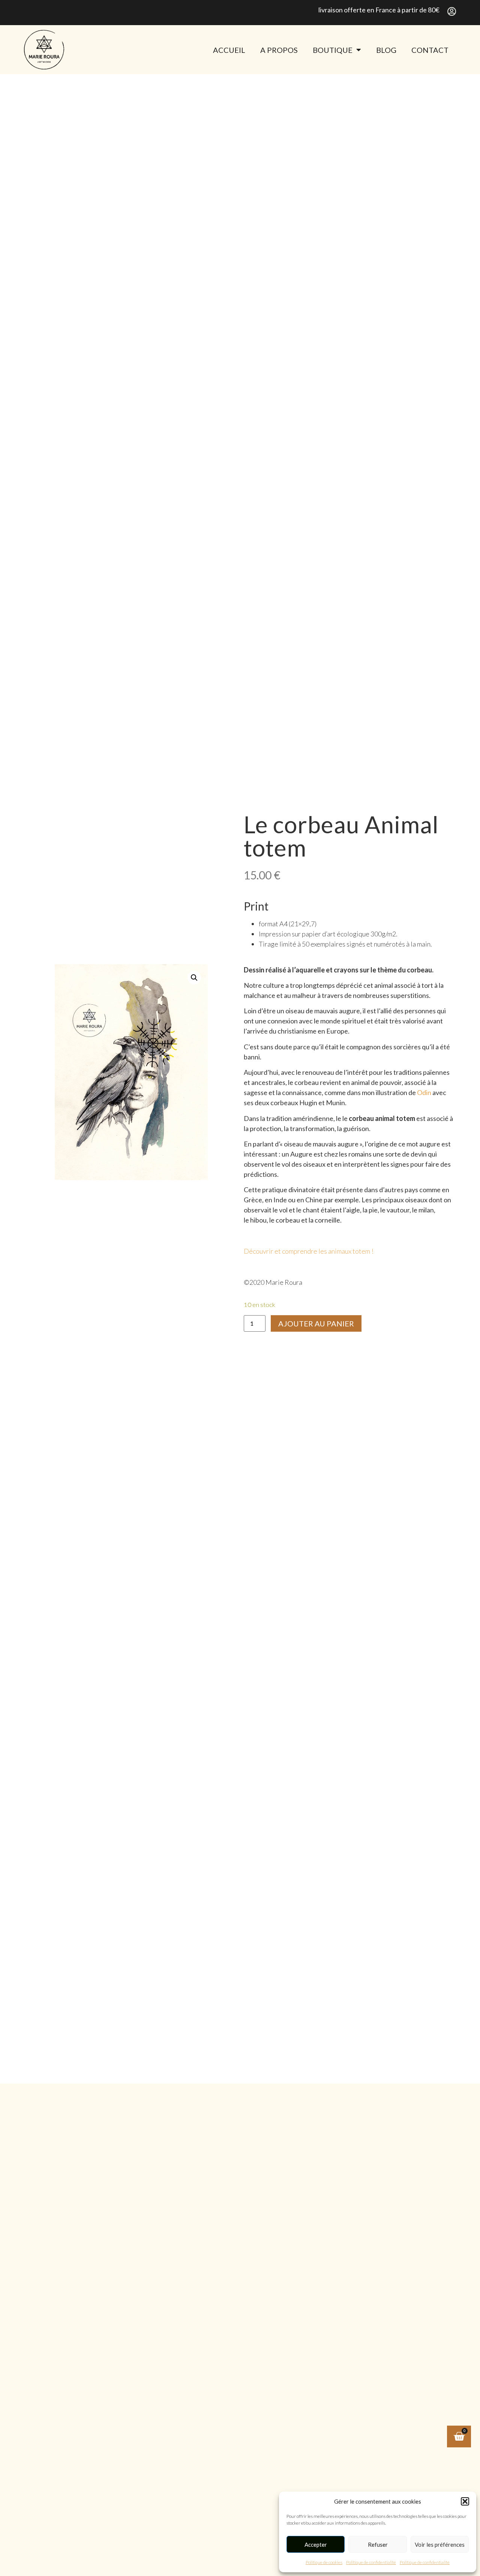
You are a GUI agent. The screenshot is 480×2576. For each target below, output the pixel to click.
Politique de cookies (324, 2562)
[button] (465, 2501)
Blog (386, 50)
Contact (430, 50)
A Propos (279, 50)
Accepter (316, 2544)
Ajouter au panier (316, 1323)
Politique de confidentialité (371, 2562)
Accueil (229, 50)
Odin (425, 1092)
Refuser (378, 2544)
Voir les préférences (440, 2544)
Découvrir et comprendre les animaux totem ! (309, 1251)
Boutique (333, 50)
